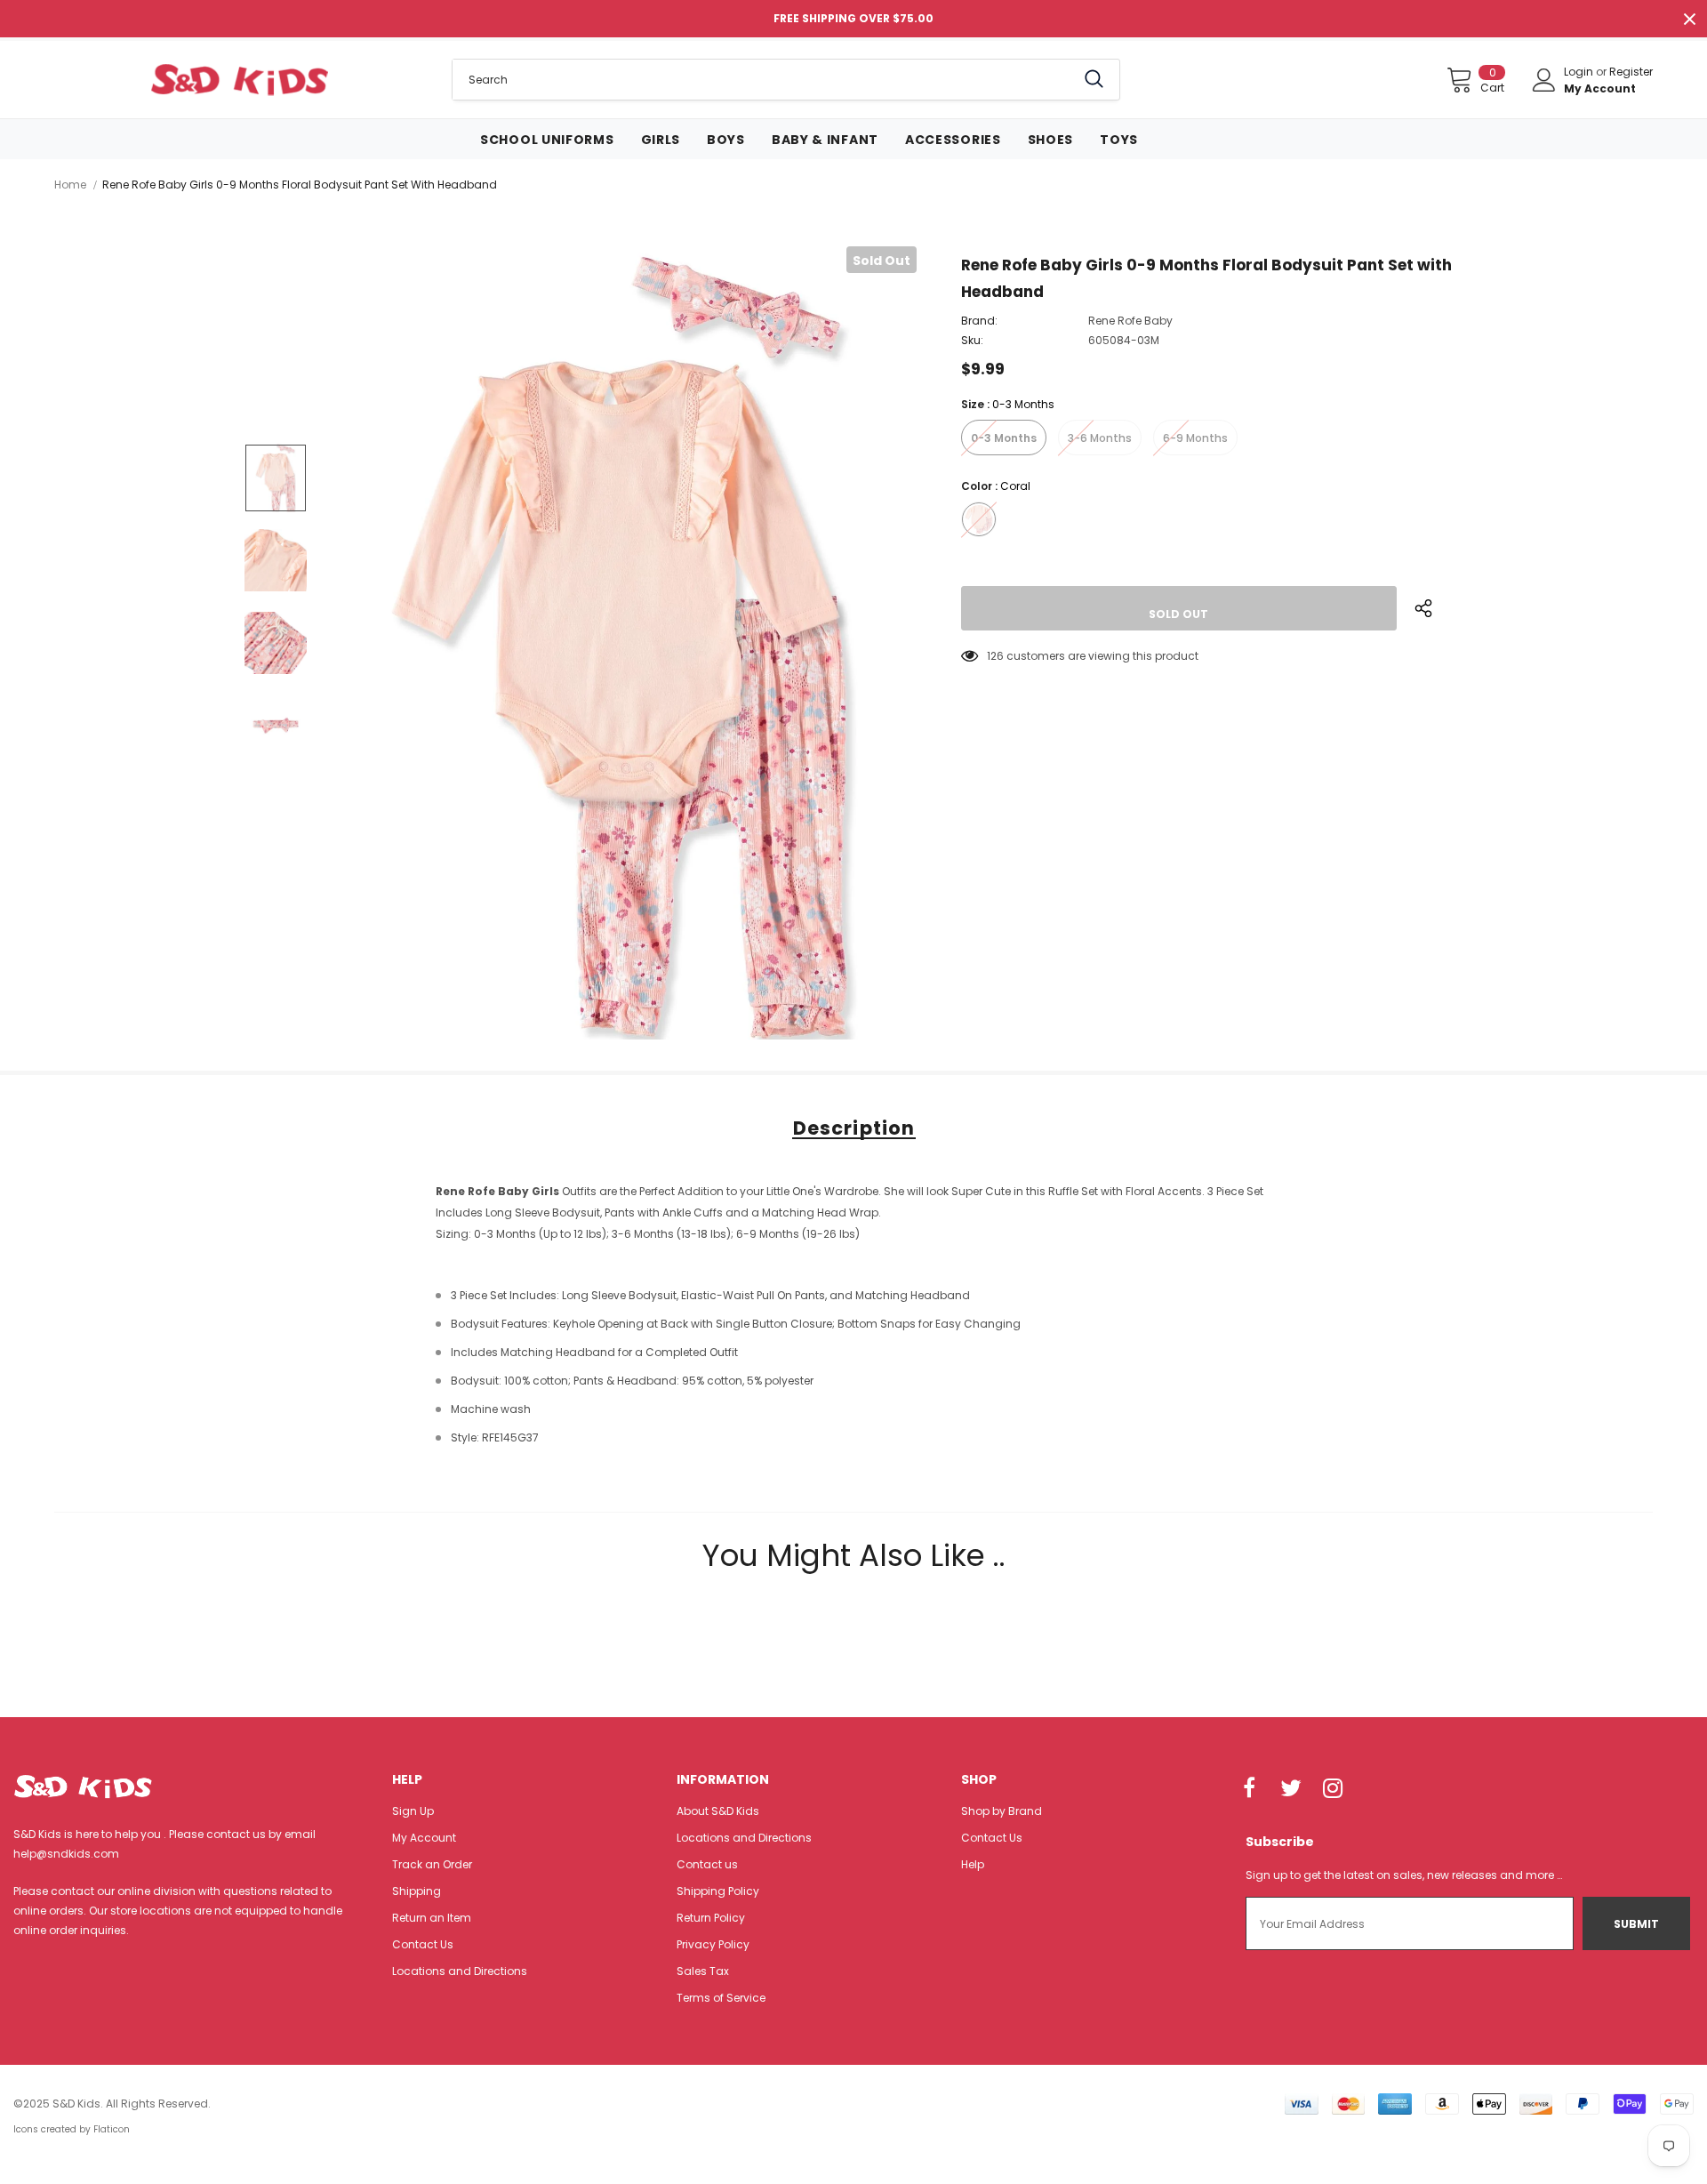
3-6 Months (1100, 438)
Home (70, 185)
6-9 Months (1195, 438)
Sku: (972, 340)
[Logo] (240, 79)
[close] (1689, 19)
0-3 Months (1004, 438)
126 (995, 656)
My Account (1600, 88)
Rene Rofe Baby (1130, 321)
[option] (623, 643)
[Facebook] (1249, 1789)
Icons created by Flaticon (72, 2129)
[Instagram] (1333, 1789)
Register (1631, 72)
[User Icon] (1544, 80)
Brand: (979, 321)
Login (1580, 72)
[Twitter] (1291, 1789)
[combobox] (764, 80)
